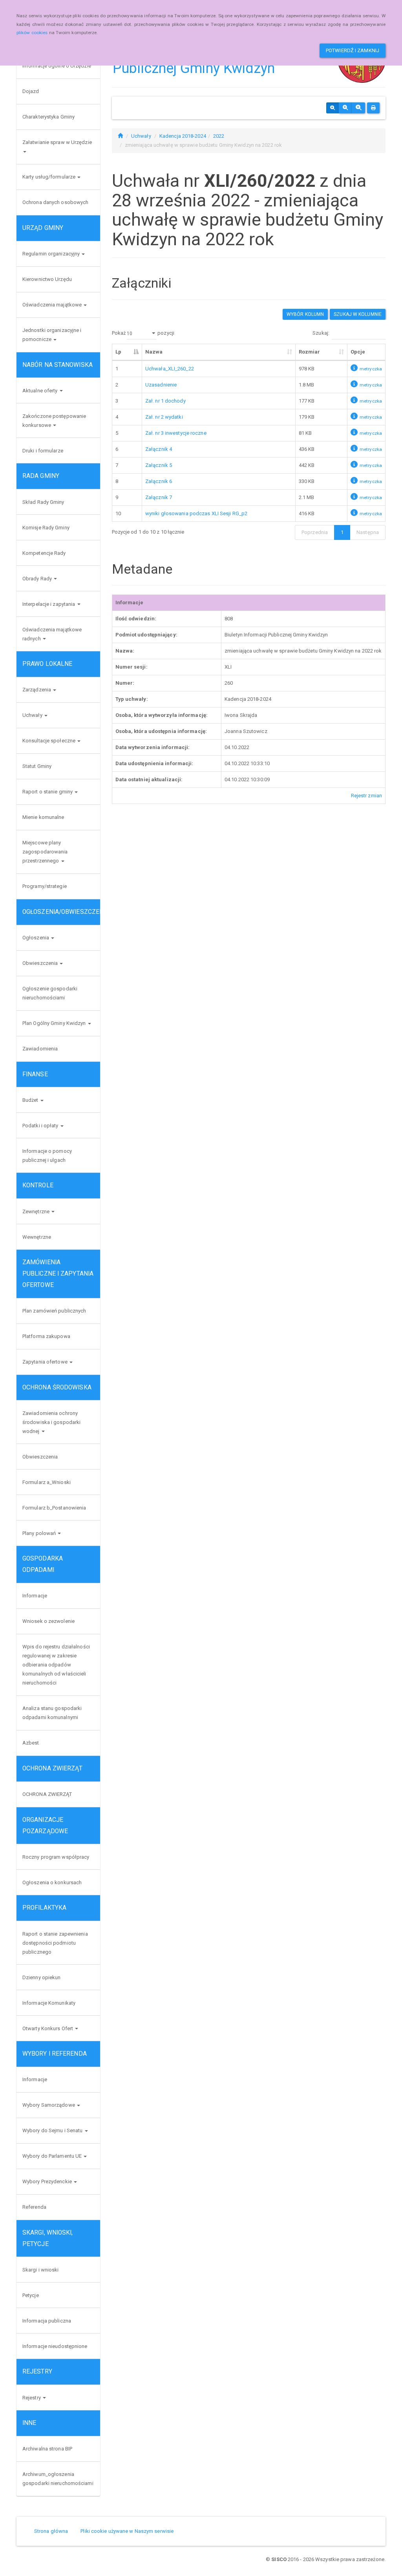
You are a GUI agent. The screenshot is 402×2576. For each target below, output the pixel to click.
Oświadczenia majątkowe (53, 305)
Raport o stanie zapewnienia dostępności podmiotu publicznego (55, 1943)
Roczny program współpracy (56, 1857)
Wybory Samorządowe (49, 2105)
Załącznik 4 (159, 449)
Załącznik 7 (159, 497)
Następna (368, 532)
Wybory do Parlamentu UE (53, 2156)
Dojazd (31, 91)
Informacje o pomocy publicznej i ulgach (47, 1156)
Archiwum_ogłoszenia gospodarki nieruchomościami (58, 2479)
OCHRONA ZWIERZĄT (47, 1794)
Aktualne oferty (41, 391)
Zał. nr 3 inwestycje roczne (176, 433)
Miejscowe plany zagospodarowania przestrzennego (45, 852)
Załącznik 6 (159, 481)
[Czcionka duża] (358, 108)
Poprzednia (315, 532)
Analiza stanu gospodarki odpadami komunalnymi (52, 1713)
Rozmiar (310, 352)
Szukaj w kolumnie (358, 314)
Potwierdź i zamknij (353, 50)
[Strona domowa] (120, 136)
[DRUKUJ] (373, 108)
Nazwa (154, 352)
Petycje (31, 2295)
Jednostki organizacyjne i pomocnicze (52, 335)
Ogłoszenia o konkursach (52, 1882)
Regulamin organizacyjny (52, 254)
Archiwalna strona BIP (47, 2449)
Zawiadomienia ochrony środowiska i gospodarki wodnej (51, 1422)
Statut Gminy (37, 766)
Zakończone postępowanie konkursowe (54, 421)
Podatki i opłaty (41, 1126)
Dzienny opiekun (42, 1977)
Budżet (31, 1100)
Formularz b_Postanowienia (54, 1508)
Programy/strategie (45, 886)
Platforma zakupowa (46, 1336)
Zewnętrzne (37, 1211)
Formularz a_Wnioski (47, 1482)
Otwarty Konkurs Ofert (48, 2028)
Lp (118, 352)
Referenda (34, 2207)
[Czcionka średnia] (345, 108)
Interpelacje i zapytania (49, 604)
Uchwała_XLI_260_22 (170, 369)
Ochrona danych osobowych (55, 202)
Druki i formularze (43, 451)
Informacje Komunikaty (49, 2003)
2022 (219, 136)
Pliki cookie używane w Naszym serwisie (127, 2531)
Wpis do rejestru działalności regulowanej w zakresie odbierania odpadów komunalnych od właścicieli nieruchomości (56, 1665)
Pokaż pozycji (143, 333)
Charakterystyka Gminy (48, 117)
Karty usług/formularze (49, 177)
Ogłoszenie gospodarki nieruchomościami (50, 993)
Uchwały (33, 715)
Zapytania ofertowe (46, 1362)
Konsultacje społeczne (49, 741)
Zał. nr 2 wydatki (164, 417)
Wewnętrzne (37, 1237)
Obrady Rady (38, 579)
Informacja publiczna (47, 2321)
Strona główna (51, 2531)
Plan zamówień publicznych (54, 1311)
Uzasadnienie (161, 385)
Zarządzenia (37, 690)
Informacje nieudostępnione (55, 2346)
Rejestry (32, 2398)
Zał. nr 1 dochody (165, 401)
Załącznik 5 (159, 465)
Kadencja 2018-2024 (183, 136)
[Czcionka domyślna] (333, 108)
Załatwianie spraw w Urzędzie (57, 142)
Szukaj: (321, 333)
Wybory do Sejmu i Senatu (53, 2130)
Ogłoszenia (36, 938)
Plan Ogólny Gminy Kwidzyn (55, 1023)
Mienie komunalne (43, 817)
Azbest (31, 1743)
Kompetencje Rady (44, 553)
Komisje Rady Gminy (46, 528)
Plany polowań (40, 1533)
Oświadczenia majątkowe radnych (52, 634)
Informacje (35, 1596)
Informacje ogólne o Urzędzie (57, 66)
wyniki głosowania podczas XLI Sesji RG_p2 (196, 513)
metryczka (371, 369)
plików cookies (32, 33)
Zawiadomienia (40, 1049)
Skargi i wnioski (41, 2270)
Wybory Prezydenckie (48, 2181)
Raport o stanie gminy (48, 792)
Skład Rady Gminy (43, 502)
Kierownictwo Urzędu (47, 279)
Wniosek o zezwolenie (48, 1621)
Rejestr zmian (366, 796)
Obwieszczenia (41, 963)
